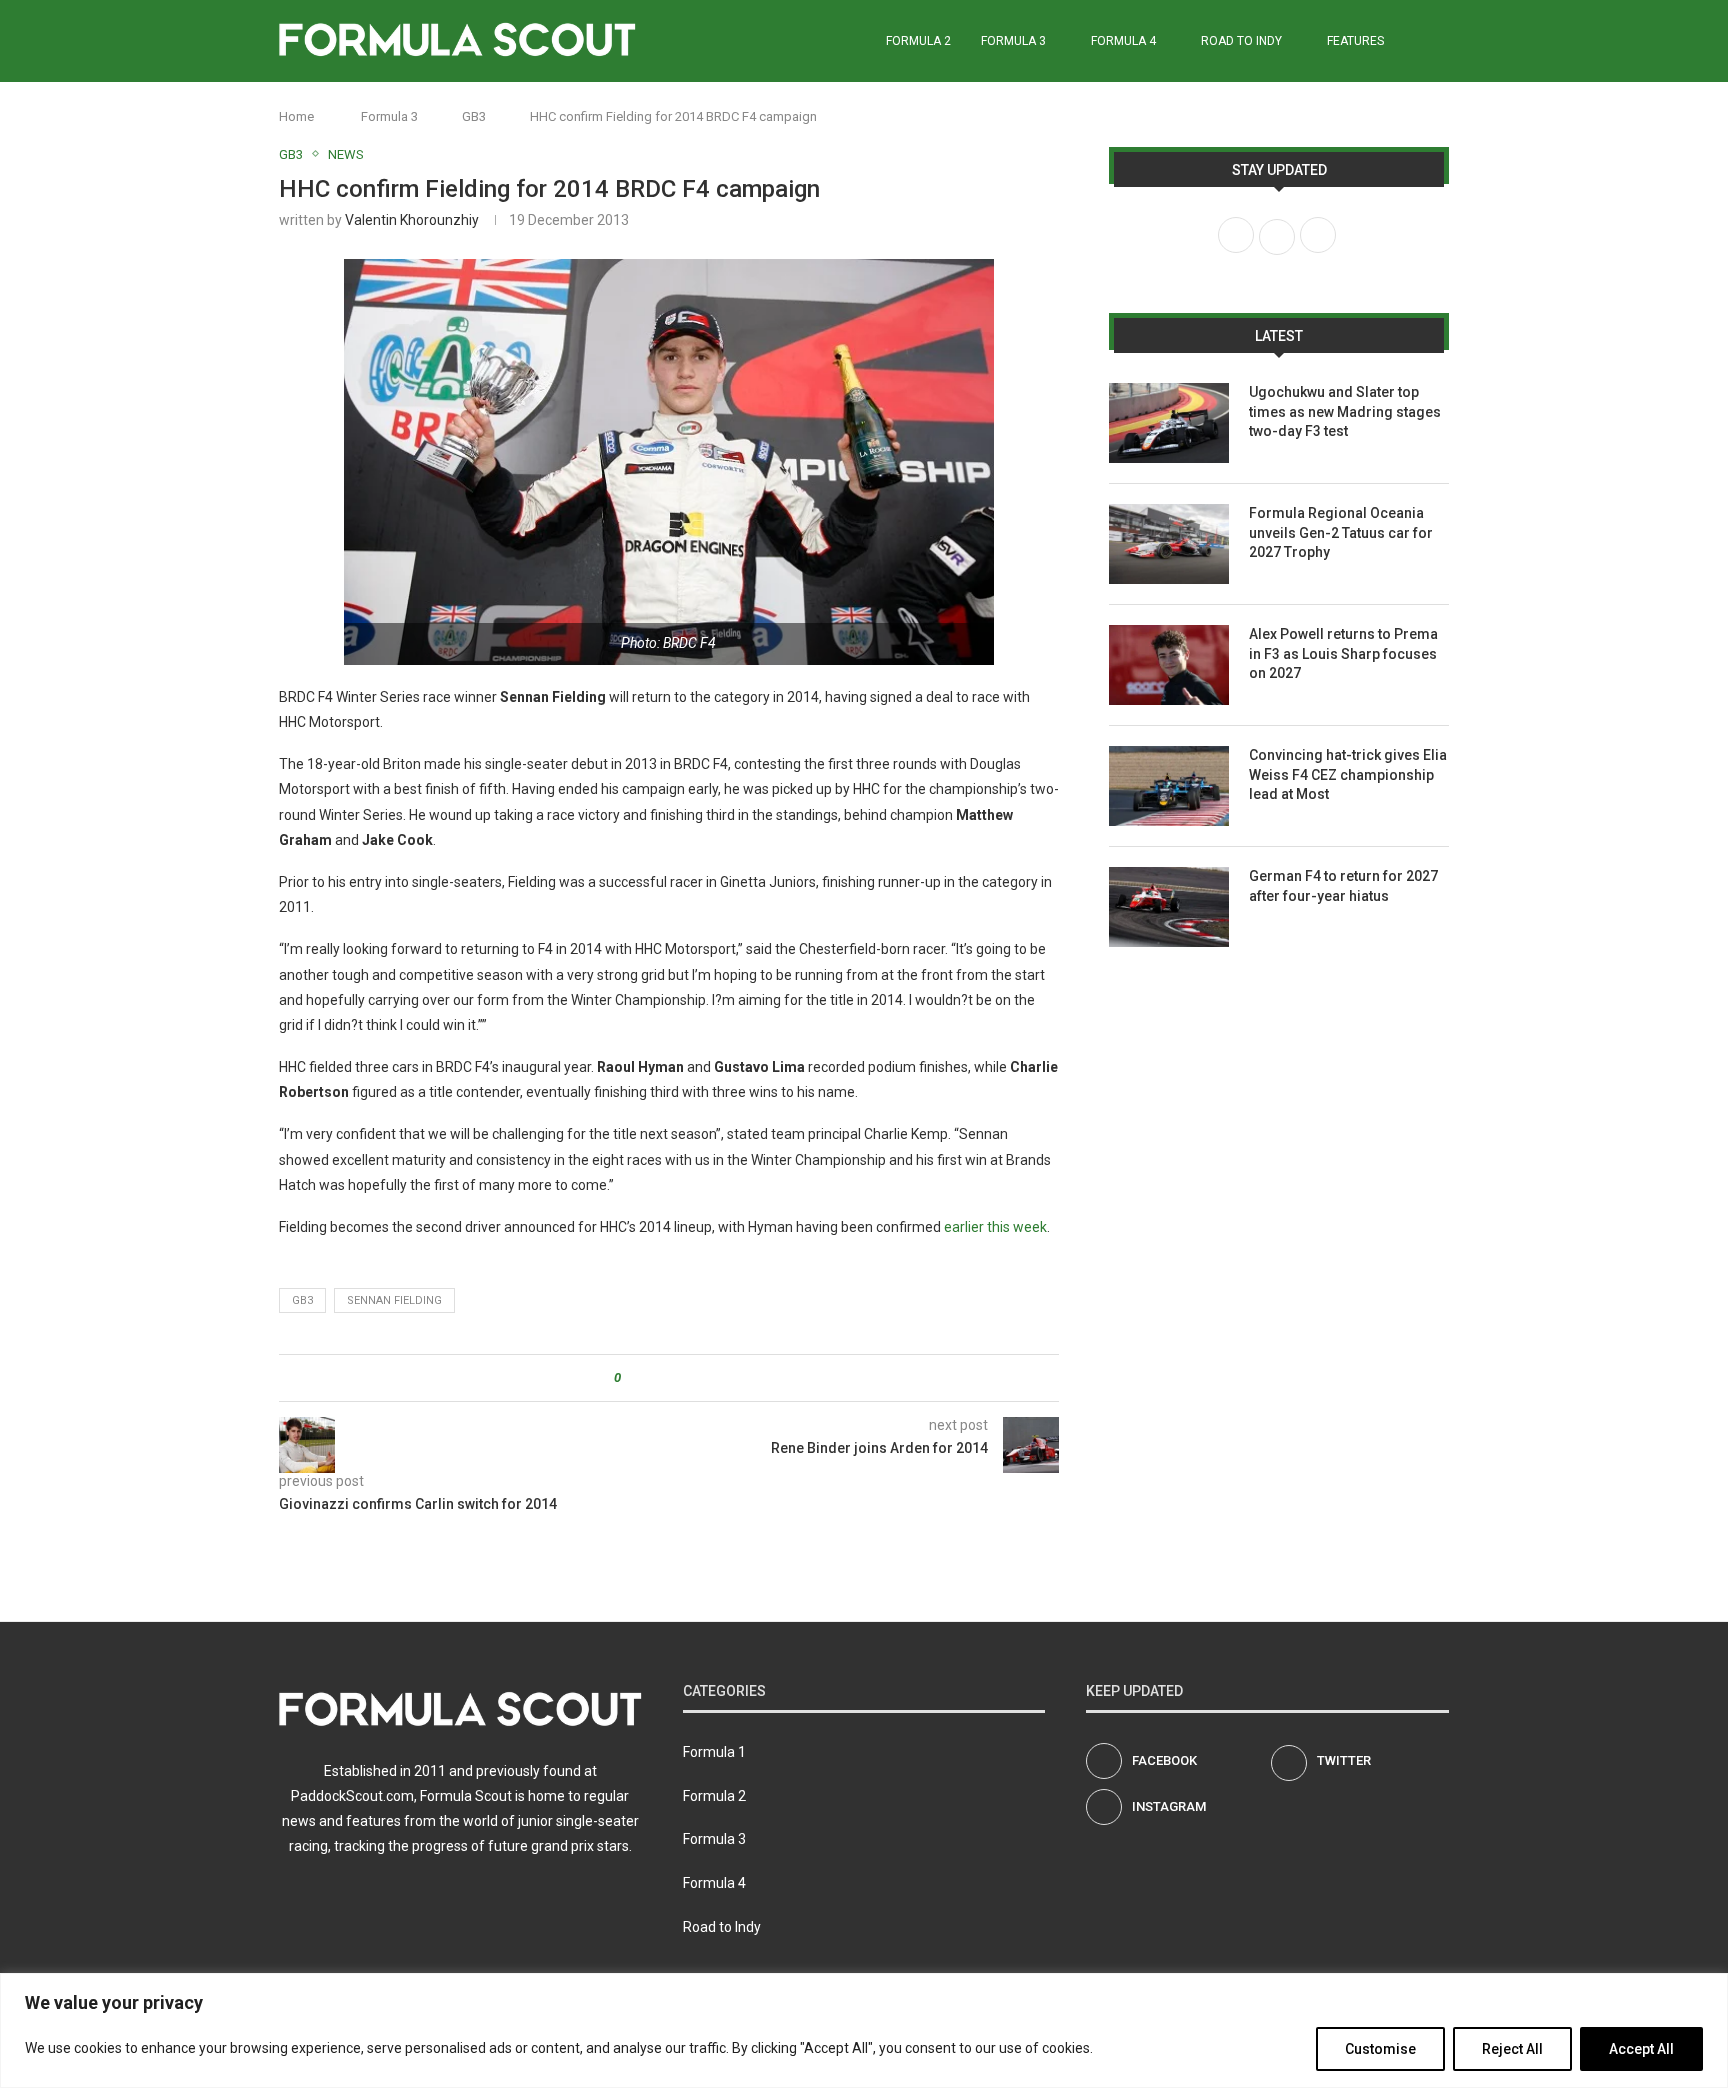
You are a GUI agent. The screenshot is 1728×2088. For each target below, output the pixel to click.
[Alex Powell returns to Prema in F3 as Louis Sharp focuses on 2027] (1169, 665)
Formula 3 (1013, 41)
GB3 (474, 116)
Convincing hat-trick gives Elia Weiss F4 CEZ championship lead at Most (1348, 774)
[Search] (1439, 41)
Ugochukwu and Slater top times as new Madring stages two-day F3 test (1345, 411)
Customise (1380, 2049)
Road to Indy (1241, 41)
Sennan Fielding (394, 1300)
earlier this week (995, 1227)
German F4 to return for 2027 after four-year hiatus (1343, 886)
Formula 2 (918, 41)
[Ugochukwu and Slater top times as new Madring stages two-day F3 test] (1169, 423)
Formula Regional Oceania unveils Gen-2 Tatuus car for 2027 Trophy (1341, 532)
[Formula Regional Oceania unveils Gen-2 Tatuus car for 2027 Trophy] (1169, 544)
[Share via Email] (710, 1378)
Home (296, 116)
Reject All (1512, 2049)
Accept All (1641, 2049)
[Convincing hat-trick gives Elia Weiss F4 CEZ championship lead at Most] (1169, 786)
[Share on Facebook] (653, 1378)
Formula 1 (714, 1752)
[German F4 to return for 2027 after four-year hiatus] (1169, 907)
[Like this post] (631, 1378)
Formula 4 (1123, 41)
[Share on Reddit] (691, 1378)
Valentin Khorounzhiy (412, 220)
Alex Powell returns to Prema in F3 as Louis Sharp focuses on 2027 (1343, 653)
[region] (864, 2030)
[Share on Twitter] (672, 1378)
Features (1355, 41)
